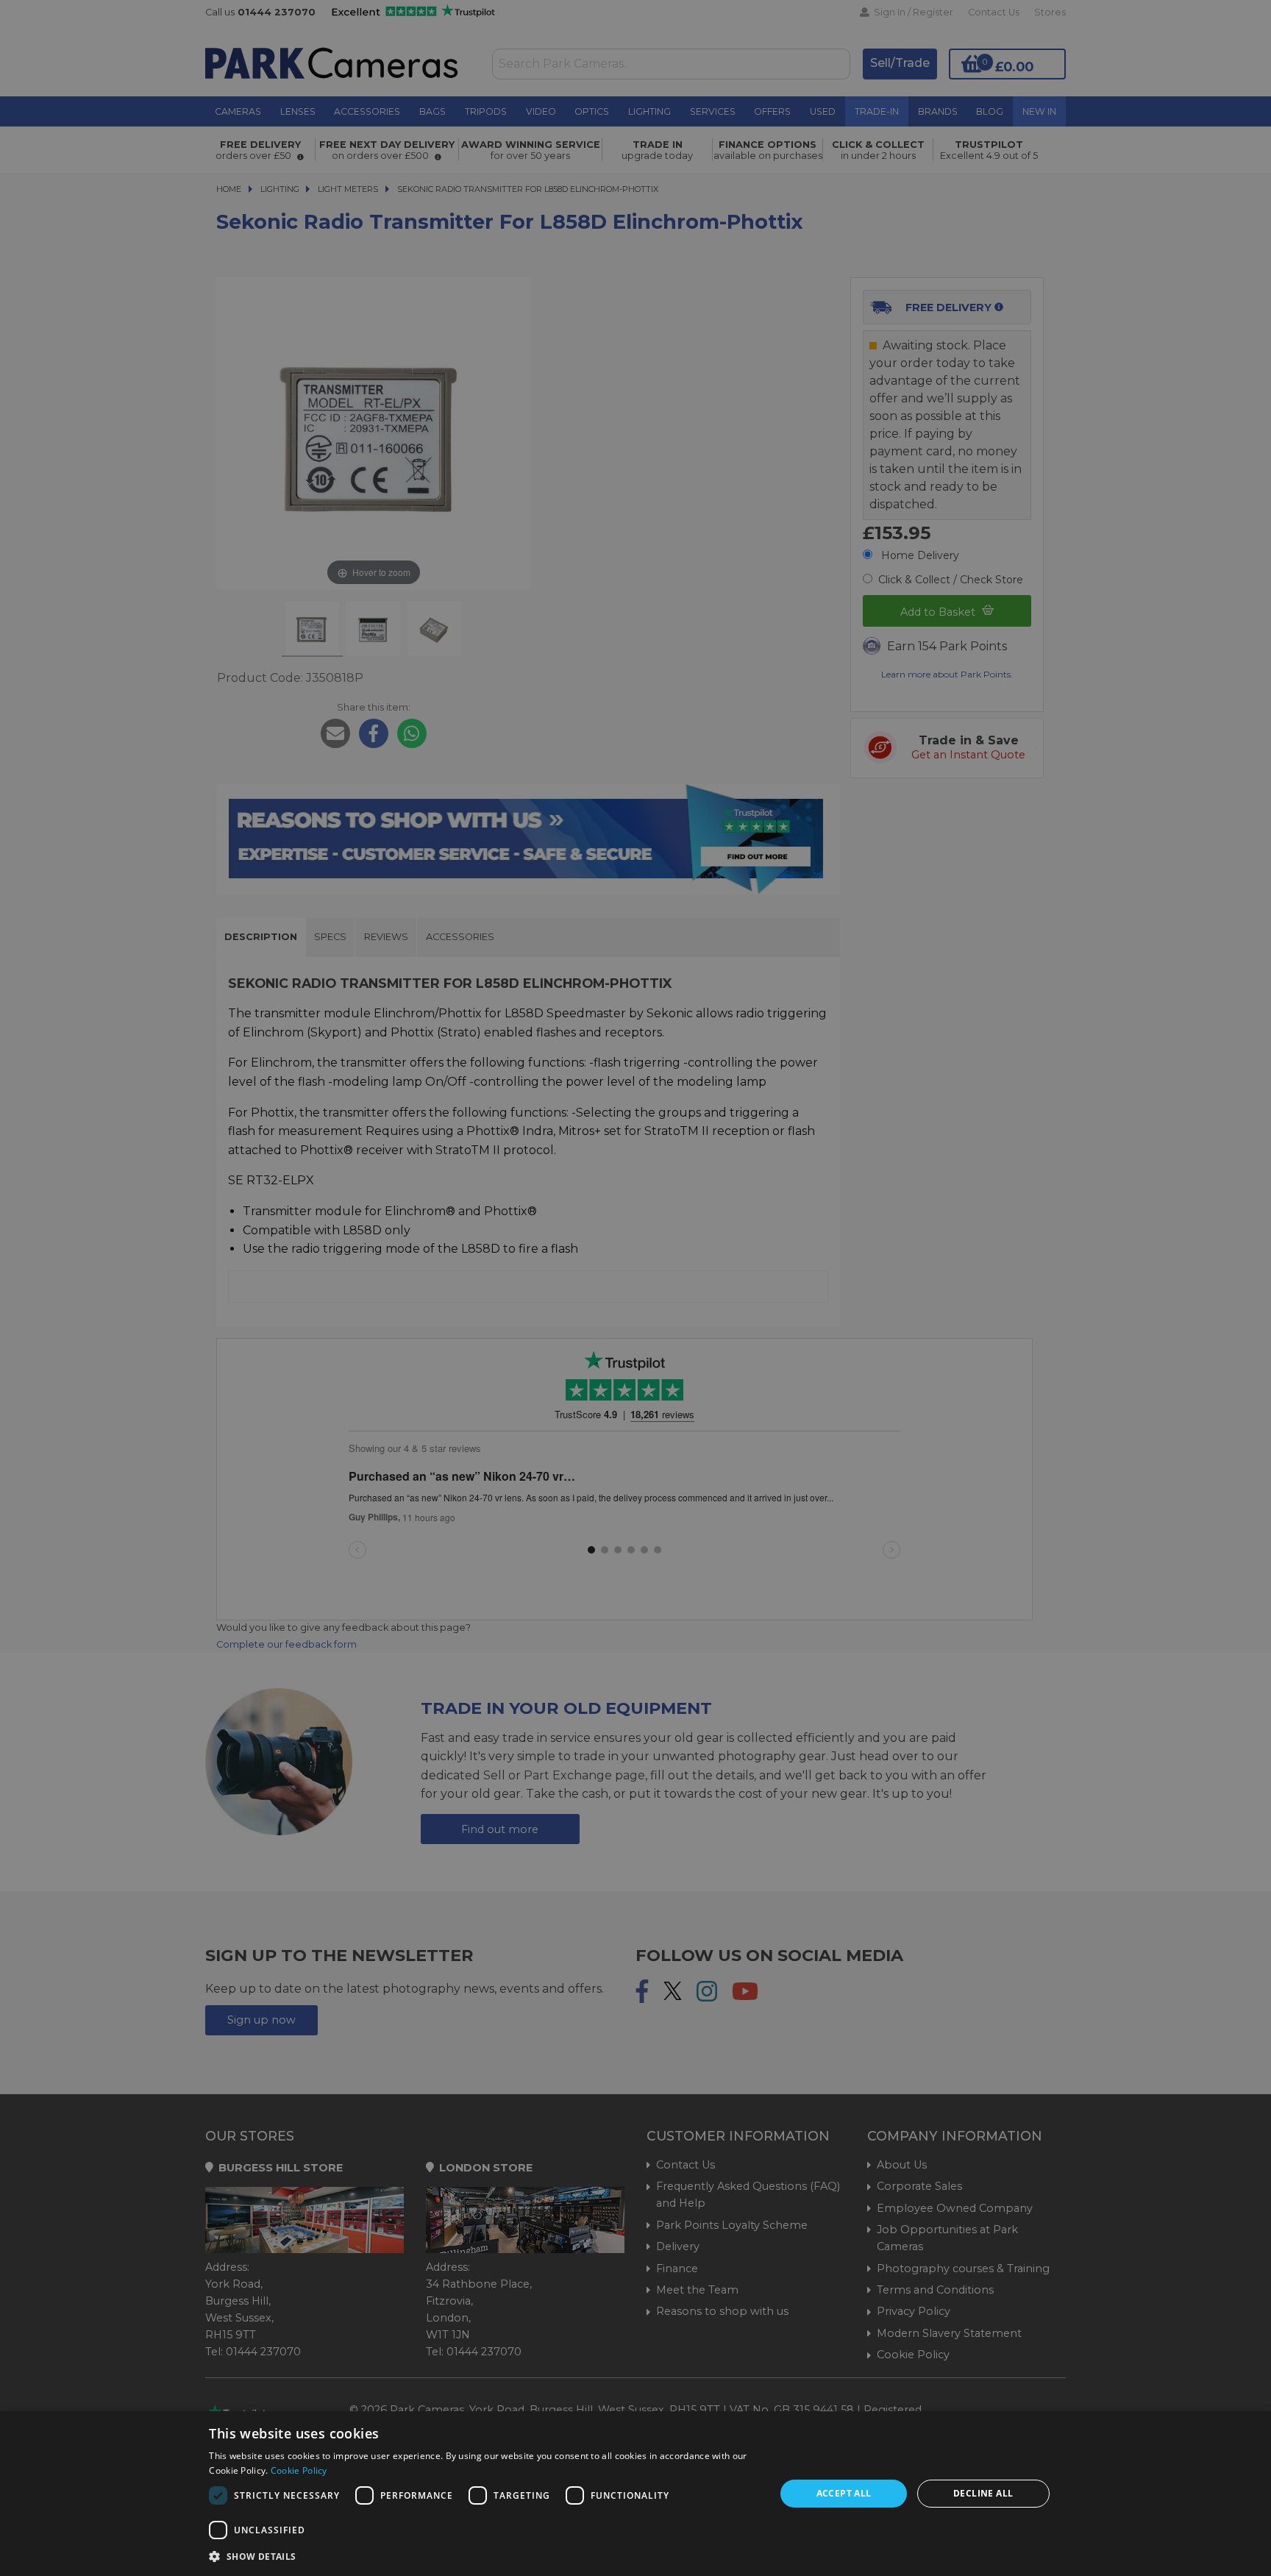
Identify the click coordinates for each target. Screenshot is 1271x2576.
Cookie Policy (299, 2470)
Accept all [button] (844, 2493)
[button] (484, 2556)
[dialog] (635, 2494)
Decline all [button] (983, 2493)
